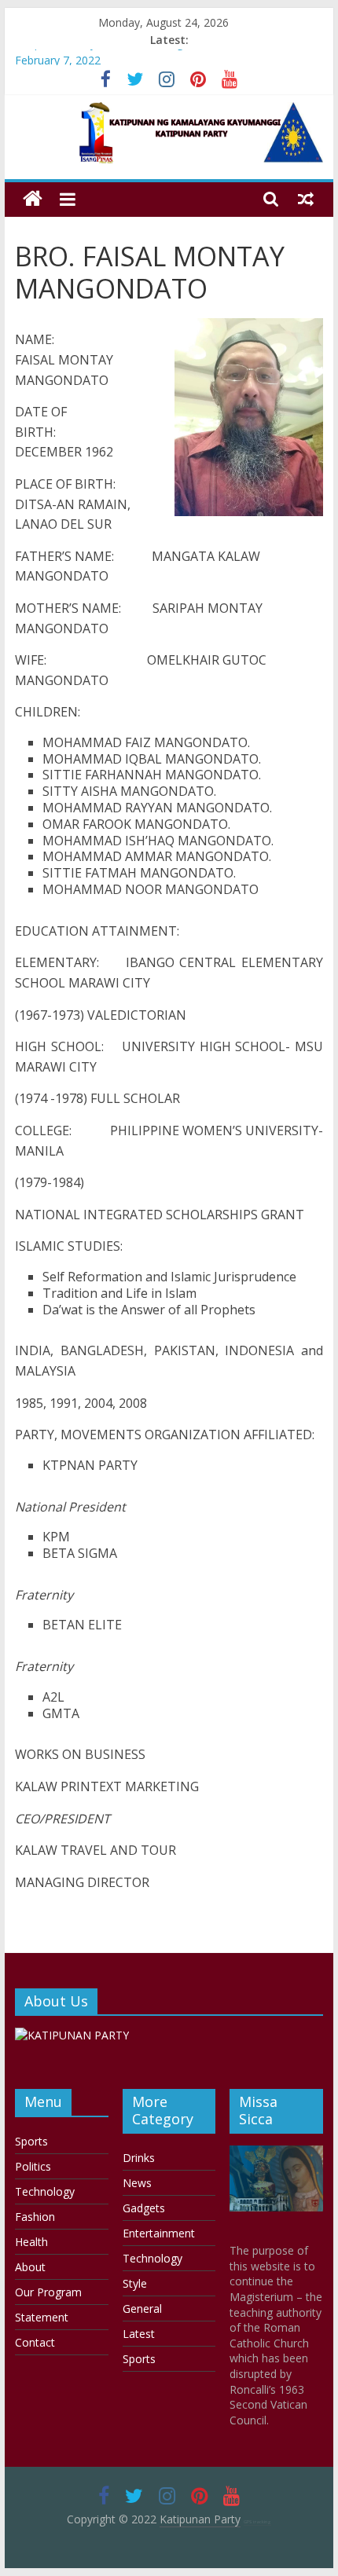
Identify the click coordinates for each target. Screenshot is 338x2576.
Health (31, 2242)
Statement (42, 2317)
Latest (139, 2334)
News (137, 2183)
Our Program (48, 2292)
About (30, 2267)
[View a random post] (306, 199)
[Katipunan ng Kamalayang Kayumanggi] (33, 199)
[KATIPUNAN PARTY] (72, 2035)
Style (135, 2283)
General (142, 2309)
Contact (35, 2342)
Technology (45, 2191)
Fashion (35, 2217)
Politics (33, 2166)
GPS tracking (257, 2522)
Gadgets (144, 2208)
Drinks (139, 2158)
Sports (31, 2141)
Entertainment (159, 2233)
